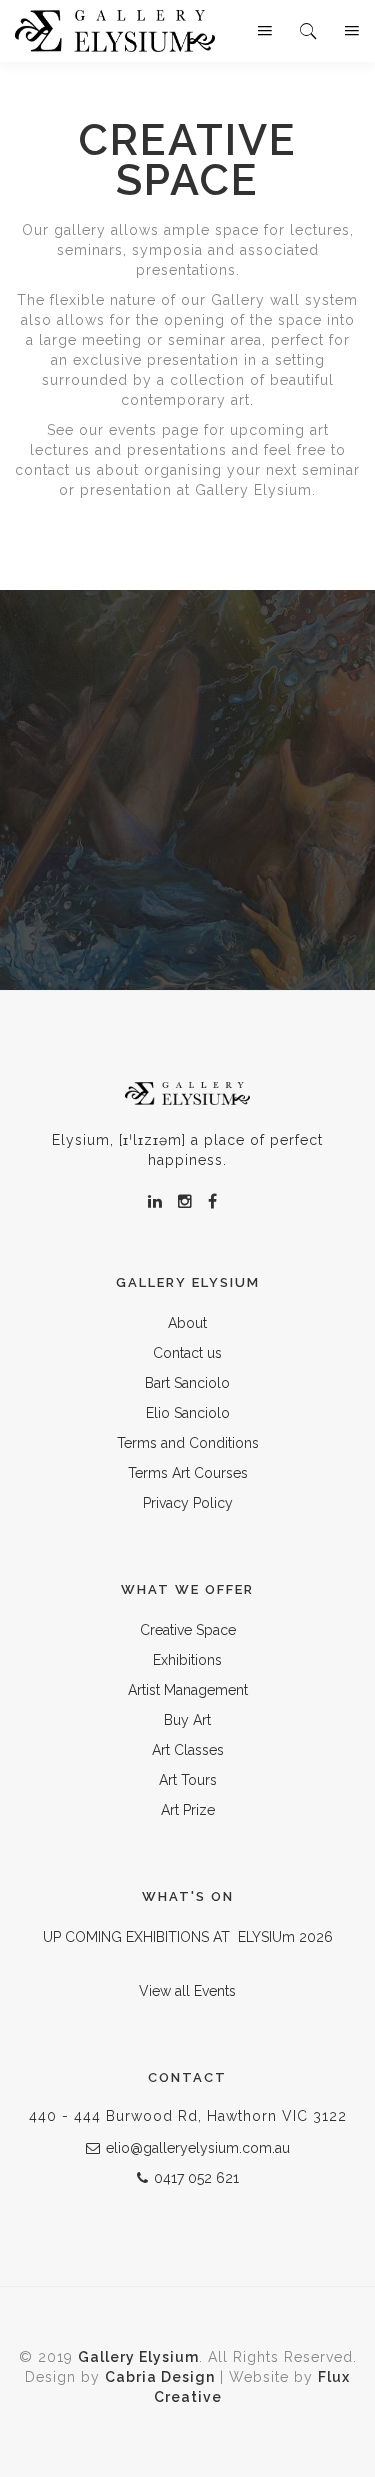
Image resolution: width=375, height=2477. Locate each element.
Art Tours (188, 1780)
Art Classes (188, 1750)
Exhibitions (187, 1660)
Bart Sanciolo (187, 1383)
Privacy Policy (188, 1503)
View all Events (187, 1991)
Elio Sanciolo (188, 1413)
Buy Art (187, 1720)
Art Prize (188, 1810)
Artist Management (188, 1690)
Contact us (187, 1353)
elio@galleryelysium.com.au (198, 2148)
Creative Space (188, 1630)
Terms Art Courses (188, 1473)
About (187, 1323)
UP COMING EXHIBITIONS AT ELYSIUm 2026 (188, 1937)
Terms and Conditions (188, 1443)
